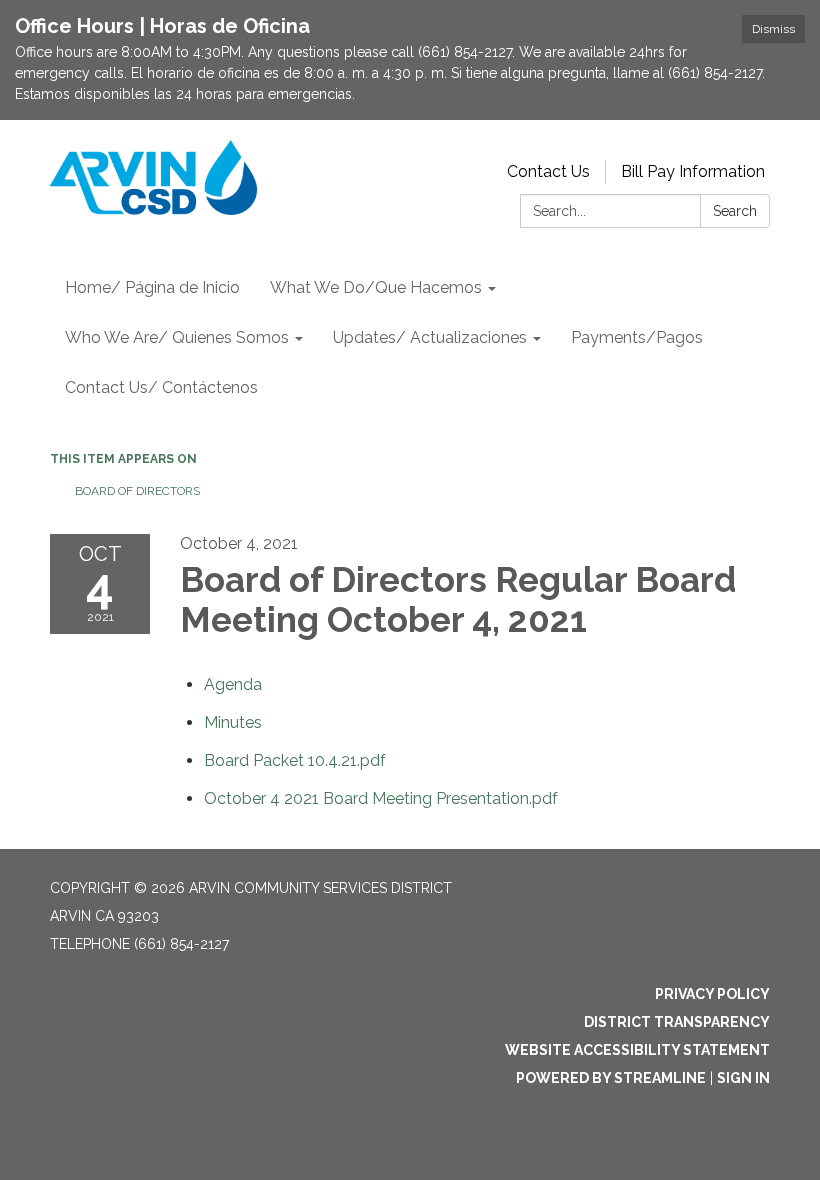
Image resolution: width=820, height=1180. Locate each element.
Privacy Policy (712, 994)
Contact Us (548, 171)
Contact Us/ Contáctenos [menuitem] (161, 387)
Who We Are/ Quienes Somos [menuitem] (177, 337)
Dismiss (773, 29)
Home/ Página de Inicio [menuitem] (152, 287)
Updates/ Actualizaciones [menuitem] (430, 337)
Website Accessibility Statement (637, 1050)
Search (735, 211)
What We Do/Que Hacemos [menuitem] (376, 287)
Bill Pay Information (693, 171)
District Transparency (677, 1022)
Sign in (743, 1078)
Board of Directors (137, 491)
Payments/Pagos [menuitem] (637, 337)
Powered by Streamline (611, 1078)
